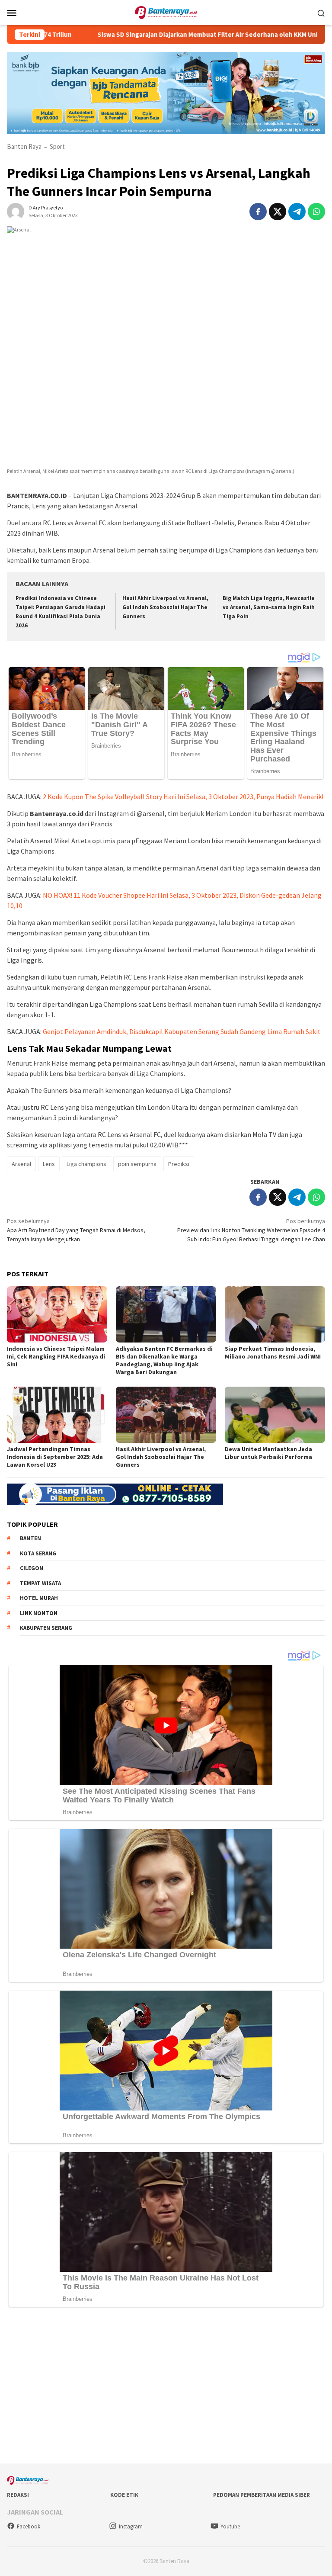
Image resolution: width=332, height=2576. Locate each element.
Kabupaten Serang (46, 1628)
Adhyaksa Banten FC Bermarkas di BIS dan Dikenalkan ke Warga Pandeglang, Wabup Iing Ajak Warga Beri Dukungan (164, 1360)
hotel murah (39, 1598)
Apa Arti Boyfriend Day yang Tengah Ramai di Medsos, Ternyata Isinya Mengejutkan (76, 1230)
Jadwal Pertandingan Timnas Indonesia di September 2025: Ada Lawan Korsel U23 (55, 1457)
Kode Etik (124, 2495)
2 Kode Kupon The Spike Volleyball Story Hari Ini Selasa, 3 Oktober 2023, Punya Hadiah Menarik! (183, 797)
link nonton (39, 1613)
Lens (49, 1164)
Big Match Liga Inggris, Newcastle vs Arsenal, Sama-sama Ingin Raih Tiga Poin (269, 607)
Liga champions (86, 1164)
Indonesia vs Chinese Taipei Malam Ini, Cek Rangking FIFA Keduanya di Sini (56, 1356)
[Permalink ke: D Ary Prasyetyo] (16, 211)
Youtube (230, 2526)
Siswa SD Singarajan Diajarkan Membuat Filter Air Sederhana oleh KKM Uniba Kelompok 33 (184, 35)
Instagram (131, 2526)
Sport (57, 146)
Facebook (29, 2526)
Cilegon (32, 1568)
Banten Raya (24, 146)
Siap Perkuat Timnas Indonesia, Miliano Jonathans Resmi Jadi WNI (273, 1352)
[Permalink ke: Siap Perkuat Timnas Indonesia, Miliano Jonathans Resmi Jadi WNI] (275, 1314)
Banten (30, 1538)
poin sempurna (137, 1164)
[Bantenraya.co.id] (166, 12)
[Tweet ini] (278, 212)
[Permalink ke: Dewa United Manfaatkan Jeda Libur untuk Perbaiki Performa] (275, 1415)
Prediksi (179, 1164)
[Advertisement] (166, 2387)
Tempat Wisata (40, 1583)
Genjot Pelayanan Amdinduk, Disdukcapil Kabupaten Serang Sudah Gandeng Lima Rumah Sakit (182, 1031)
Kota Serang (38, 1553)
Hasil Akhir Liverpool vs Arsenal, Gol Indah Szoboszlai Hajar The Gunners (165, 607)
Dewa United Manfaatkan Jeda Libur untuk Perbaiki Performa (268, 1453)
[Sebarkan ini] (258, 212)
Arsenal (21, 1164)
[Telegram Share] (297, 212)
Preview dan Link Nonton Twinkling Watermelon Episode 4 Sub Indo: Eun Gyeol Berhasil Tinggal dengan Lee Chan (251, 1230)
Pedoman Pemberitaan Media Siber (262, 2495)
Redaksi (18, 2495)
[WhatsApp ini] (316, 212)
